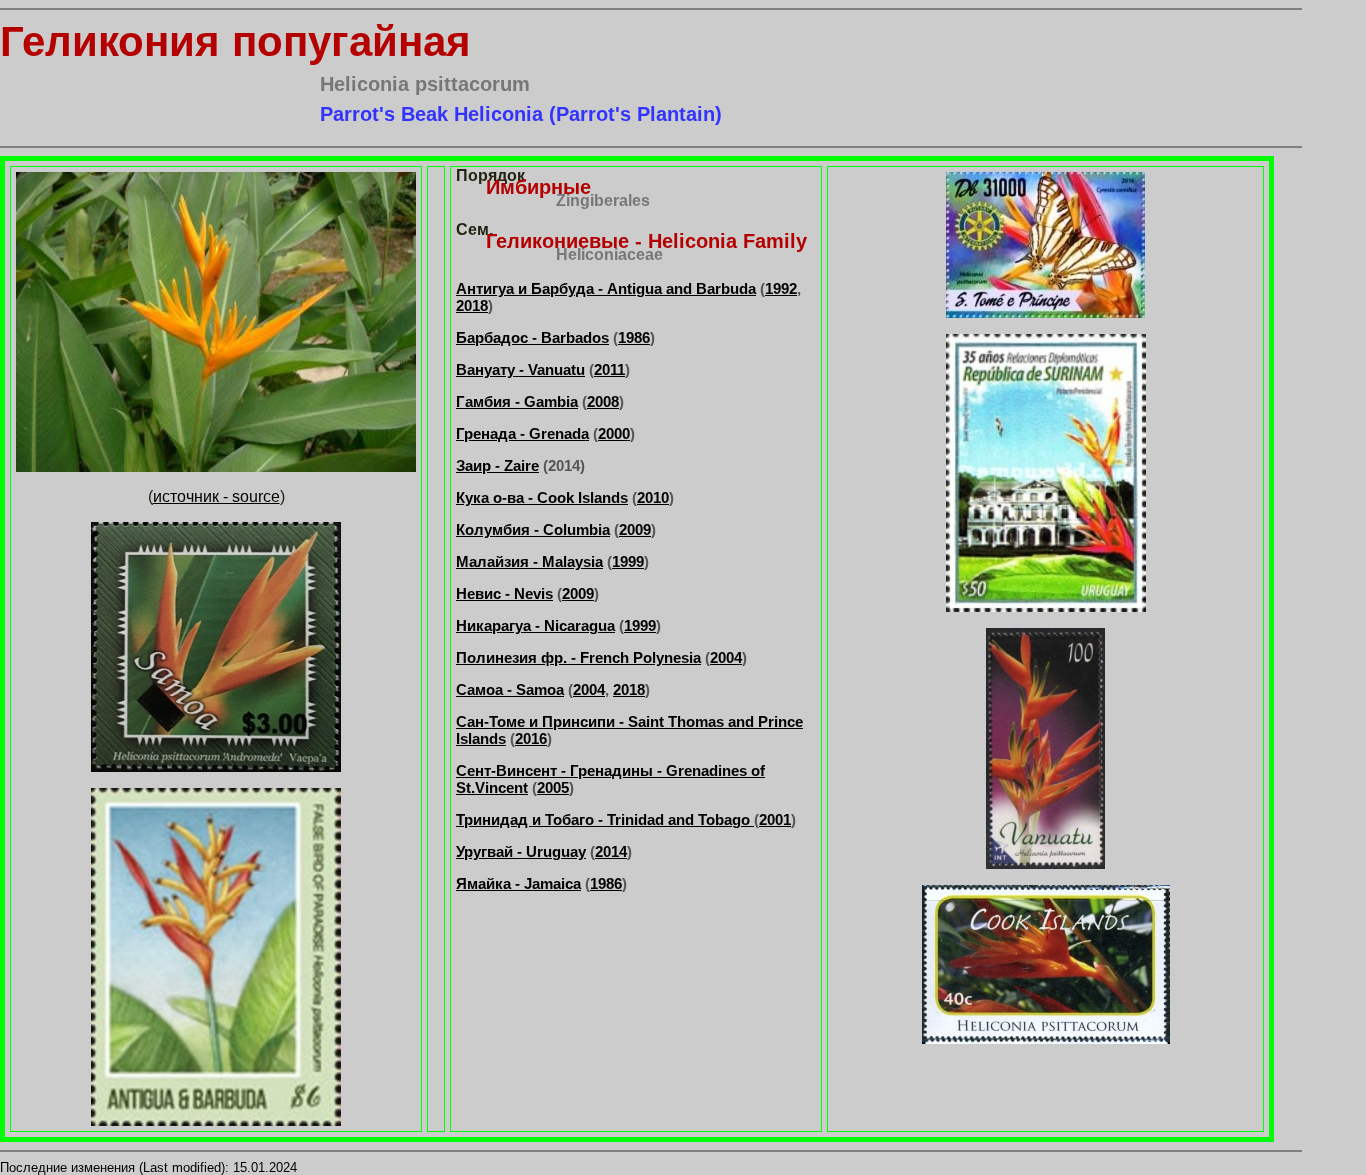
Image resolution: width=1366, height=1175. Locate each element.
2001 (775, 819)
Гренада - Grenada (522, 433)
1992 (781, 288)
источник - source (216, 496)
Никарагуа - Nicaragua (535, 625)
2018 (472, 305)
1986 (634, 337)
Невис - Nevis (504, 593)
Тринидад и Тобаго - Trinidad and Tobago (605, 819)
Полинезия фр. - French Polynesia (578, 657)
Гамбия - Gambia (517, 401)
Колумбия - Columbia (533, 529)
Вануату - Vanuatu (520, 369)
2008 (603, 401)
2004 (726, 657)
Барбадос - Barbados (532, 337)
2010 (653, 497)
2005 (553, 787)
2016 (531, 738)
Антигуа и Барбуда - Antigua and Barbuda (606, 288)
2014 (611, 851)
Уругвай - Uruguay (521, 851)
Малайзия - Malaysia (529, 561)
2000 (614, 433)
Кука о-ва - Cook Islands (542, 497)
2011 (609, 369)
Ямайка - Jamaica (518, 883)
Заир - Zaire (497, 465)
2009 (635, 529)
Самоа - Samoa (510, 689)
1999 (628, 561)
